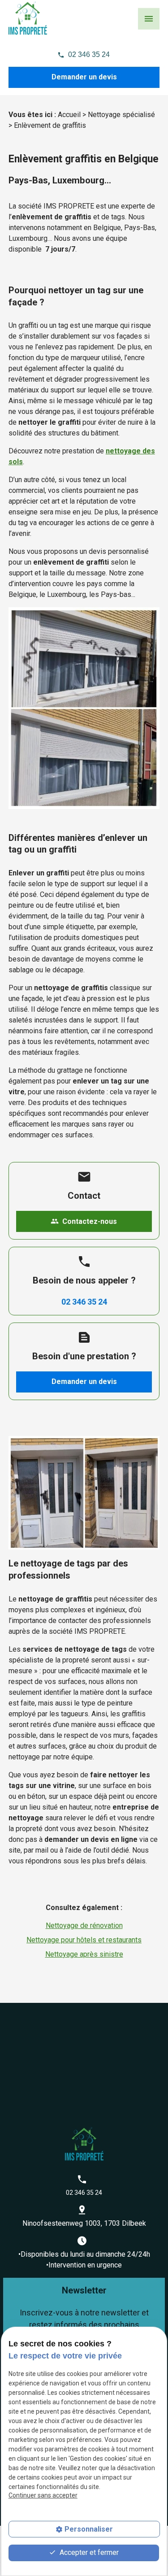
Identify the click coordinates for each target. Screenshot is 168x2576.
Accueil (69, 115)
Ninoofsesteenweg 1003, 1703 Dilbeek (84, 2223)
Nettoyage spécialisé (121, 115)
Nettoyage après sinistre (84, 1954)
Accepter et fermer (88, 2552)
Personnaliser (89, 2529)
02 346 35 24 (89, 54)
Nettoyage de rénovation (84, 1925)
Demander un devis (84, 77)
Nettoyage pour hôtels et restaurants (84, 1940)
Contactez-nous (84, 1221)
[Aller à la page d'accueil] (28, 18)
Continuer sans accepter (43, 2495)
